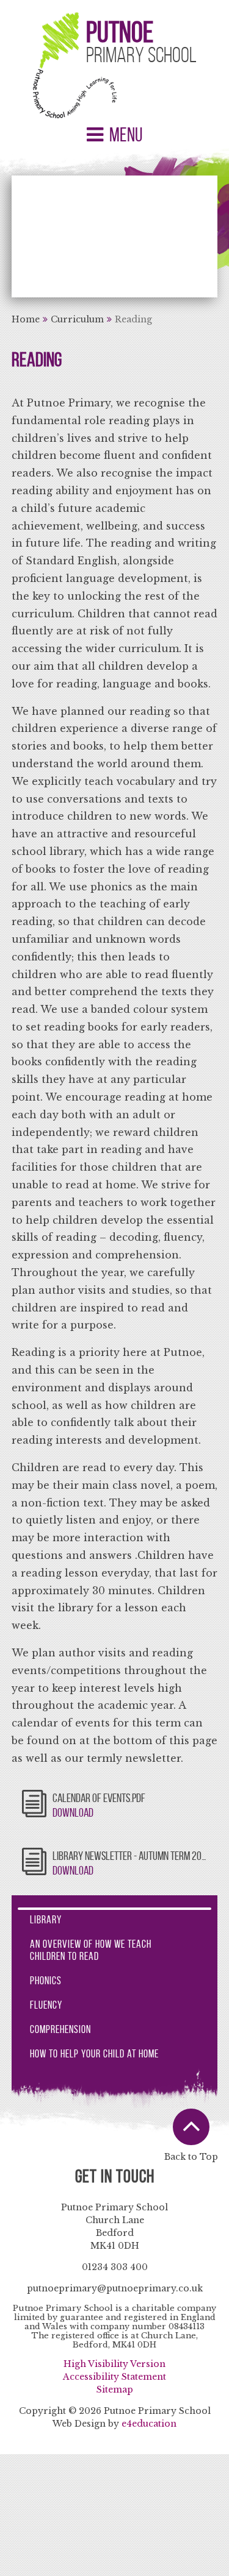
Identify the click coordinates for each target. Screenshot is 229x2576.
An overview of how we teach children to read (91, 1950)
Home (26, 319)
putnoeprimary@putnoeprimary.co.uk (115, 2288)
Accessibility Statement (114, 2377)
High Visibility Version (114, 2364)
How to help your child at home (94, 2054)
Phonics (46, 1981)
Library (46, 1920)
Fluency (46, 2005)
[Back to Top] (191, 2127)
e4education (149, 2424)
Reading (133, 319)
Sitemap (115, 2390)
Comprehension (60, 2029)
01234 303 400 (115, 2267)
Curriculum (77, 319)
